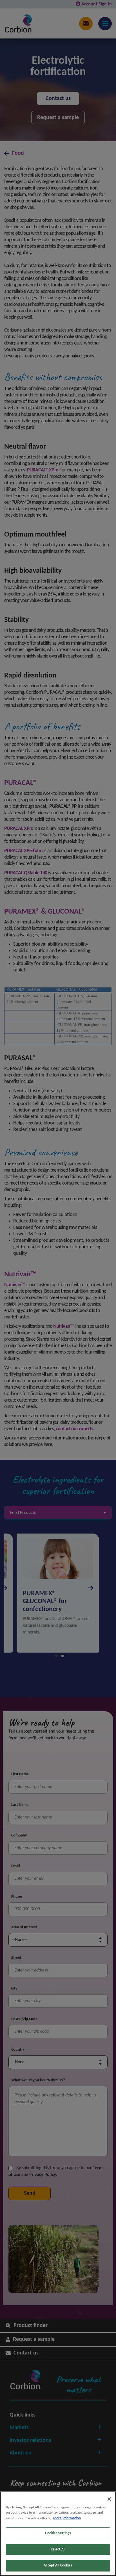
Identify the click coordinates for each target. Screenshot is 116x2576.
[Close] (109, 2499)
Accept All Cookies (58, 2565)
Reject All (58, 2549)
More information (67, 2518)
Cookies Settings (58, 2533)
